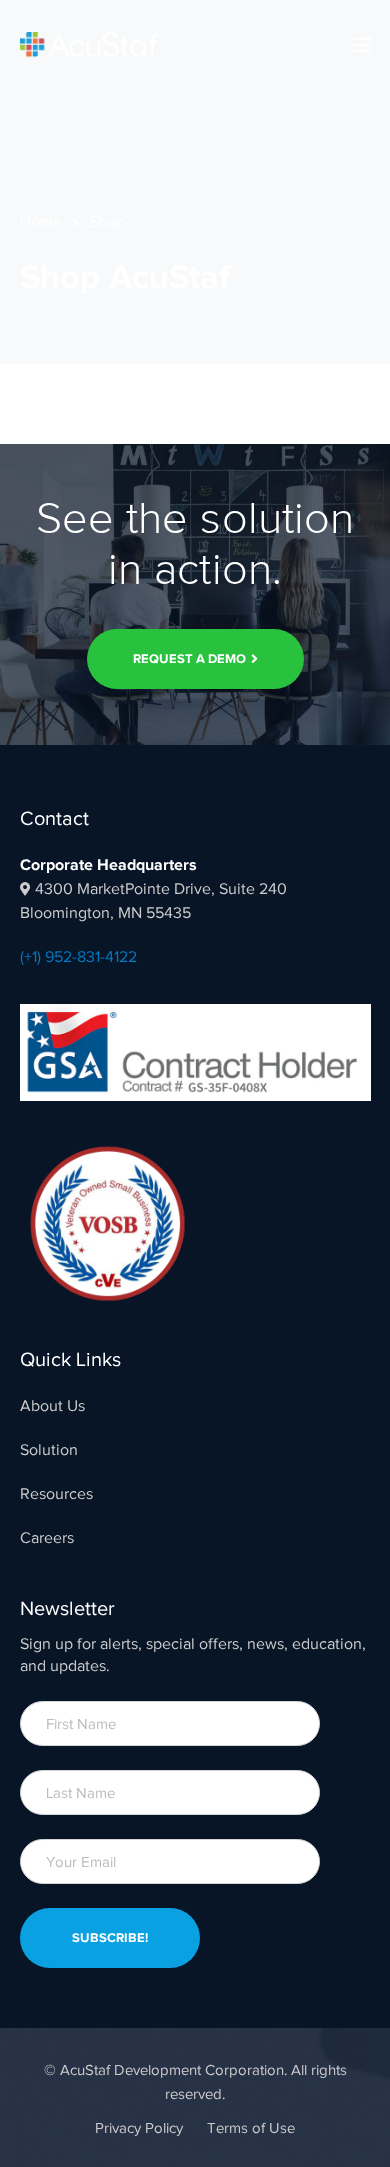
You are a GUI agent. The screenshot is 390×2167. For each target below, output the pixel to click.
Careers (47, 1538)
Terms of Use (251, 2128)
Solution (49, 1450)
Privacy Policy (139, 2128)
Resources (56, 1494)
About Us (52, 1406)
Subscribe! (110, 1937)
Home (41, 222)
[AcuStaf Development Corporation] (89, 44)
